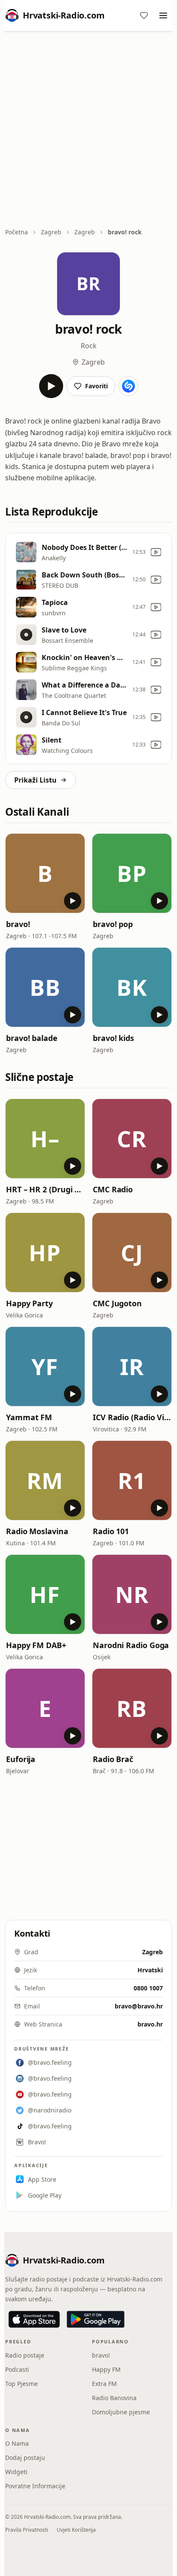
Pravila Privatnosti (27, 2530)
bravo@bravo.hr (139, 2006)
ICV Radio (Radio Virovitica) (132, 1417)
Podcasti (17, 2369)
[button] (45, 873)
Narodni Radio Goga (131, 1645)
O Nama (17, 2443)
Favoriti (96, 386)
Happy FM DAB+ (36, 1645)
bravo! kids (113, 1038)
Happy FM (106, 2369)
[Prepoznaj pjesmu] (128, 386)
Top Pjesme (21, 2384)
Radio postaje (25, 2355)
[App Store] (34, 2319)
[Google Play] (96, 2319)
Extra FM (104, 2384)
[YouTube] (156, 552)
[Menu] (163, 15)
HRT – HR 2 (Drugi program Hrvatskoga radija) (45, 1189)
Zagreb (51, 232)
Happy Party (29, 1303)
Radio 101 (111, 1531)
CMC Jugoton (117, 1303)
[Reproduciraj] (51, 386)
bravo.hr (150, 2024)
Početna (17, 232)
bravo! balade (32, 1038)
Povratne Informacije (35, 2486)
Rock (89, 346)
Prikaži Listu (35, 780)
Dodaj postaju (25, 2458)
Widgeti (16, 2472)
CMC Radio (113, 1189)
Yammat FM (29, 1417)
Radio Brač (113, 1759)
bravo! (18, 924)
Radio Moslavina (37, 1531)
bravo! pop (113, 924)
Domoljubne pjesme (121, 2412)
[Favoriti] (144, 15)
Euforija (21, 1759)
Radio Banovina (114, 2398)
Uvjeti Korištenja (76, 2530)
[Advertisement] (88, 130)
